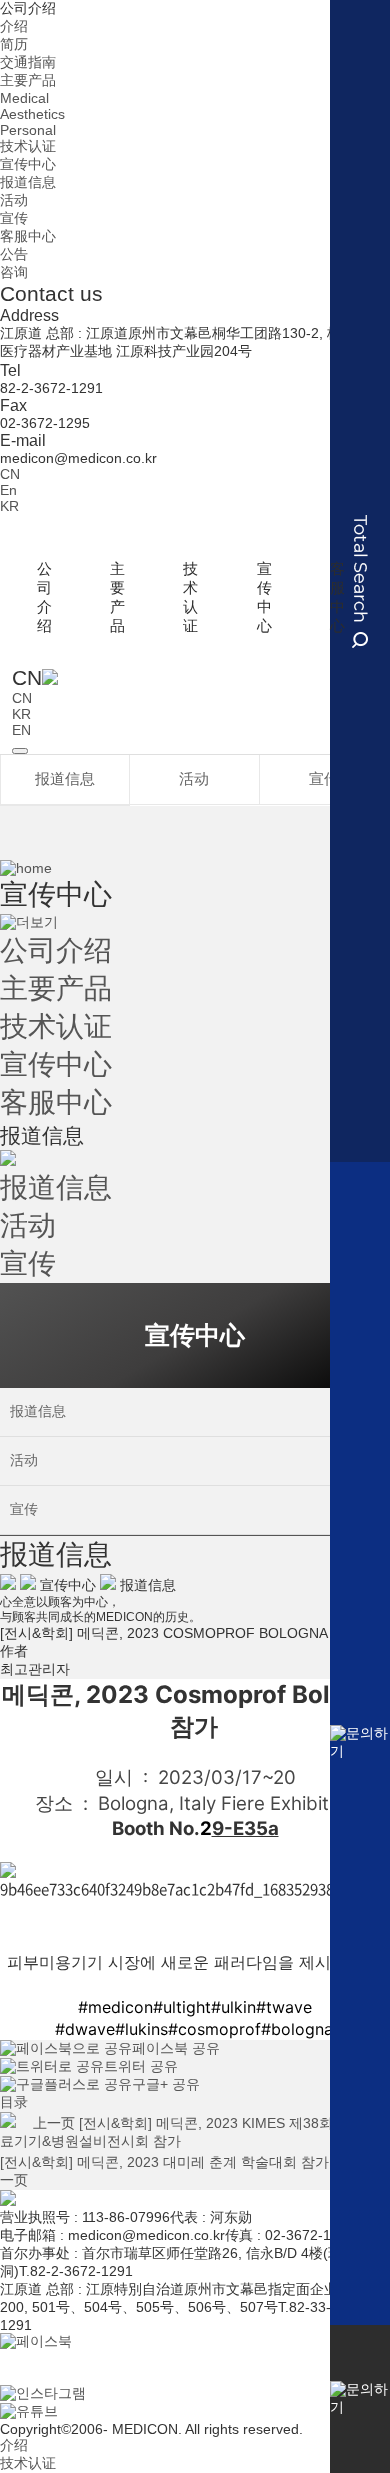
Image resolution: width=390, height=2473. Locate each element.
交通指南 (28, 62)
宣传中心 (28, 164)
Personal (28, 130)
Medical (24, 98)
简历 (14, 44)
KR (9, 506)
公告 (14, 254)
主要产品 (28, 80)
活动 (14, 200)
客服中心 (28, 236)
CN (10, 474)
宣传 (14, 218)
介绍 (14, 26)
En (8, 490)
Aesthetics (32, 114)
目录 (14, 2102)
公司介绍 (28, 8)
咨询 (14, 272)
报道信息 (28, 182)
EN (21, 730)
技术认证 (28, 146)
